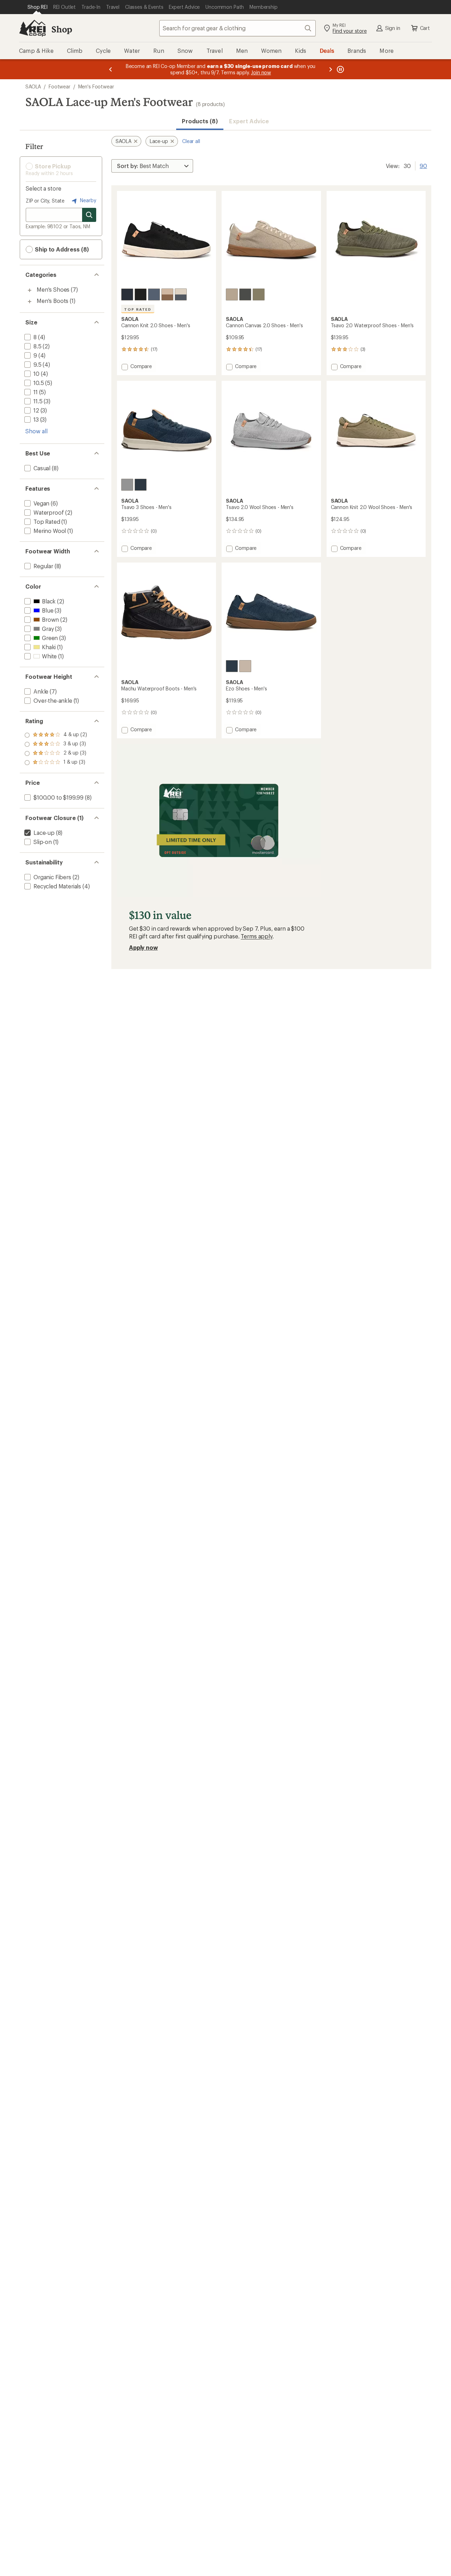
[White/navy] (181, 294)
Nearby (87, 200)
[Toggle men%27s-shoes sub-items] (30, 290)
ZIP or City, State (45, 201)
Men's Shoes (53, 289)
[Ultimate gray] (127, 485)
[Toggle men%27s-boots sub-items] (30, 302)
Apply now (143, 947)
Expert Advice (249, 121)
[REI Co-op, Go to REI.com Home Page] (32, 28)
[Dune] (232, 294)
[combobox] (237, 28)
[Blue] (127, 294)
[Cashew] (167, 294)
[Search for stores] (89, 215)
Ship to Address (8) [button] (61, 249)
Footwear (60, 86)
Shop (62, 29)
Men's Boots (52, 301)
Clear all (191, 141)
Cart (425, 28)
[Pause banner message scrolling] (340, 69)
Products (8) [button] (200, 121)
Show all (36, 431)
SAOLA (33, 86)
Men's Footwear (96, 86)
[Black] (141, 294)
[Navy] (154, 294)
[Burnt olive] (259, 294)
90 (423, 165)
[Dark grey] (245, 294)
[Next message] (330, 69)
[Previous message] (111, 69)
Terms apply (256, 936)
